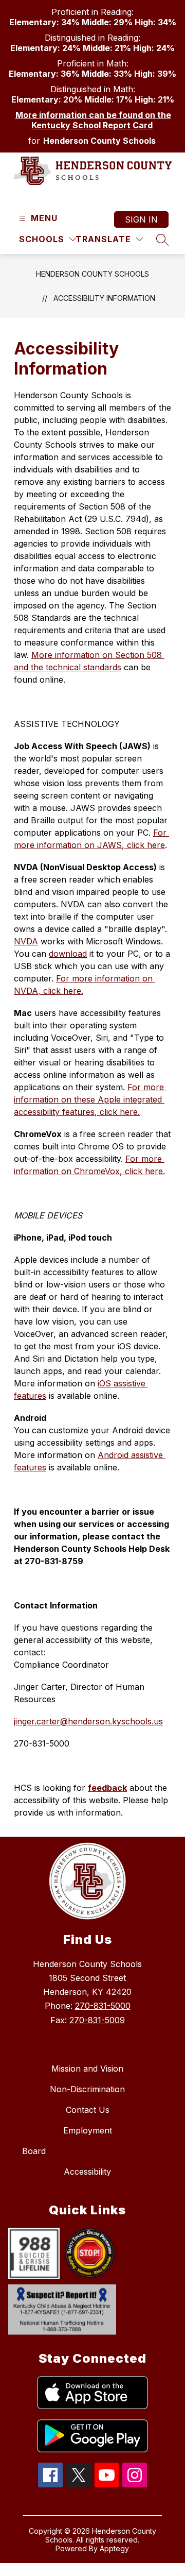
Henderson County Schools (92, 274)
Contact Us (88, 2110)
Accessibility (87, 2172)
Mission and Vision (87, 2069)
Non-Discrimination (87, 2089)
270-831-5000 (103, 2006)
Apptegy (114, 2548)
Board (34, 2151)
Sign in (141, 219)
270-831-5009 (97, 2020)
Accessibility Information (104, 298)
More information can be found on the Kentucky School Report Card (93, 120)
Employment (88, 2130)
